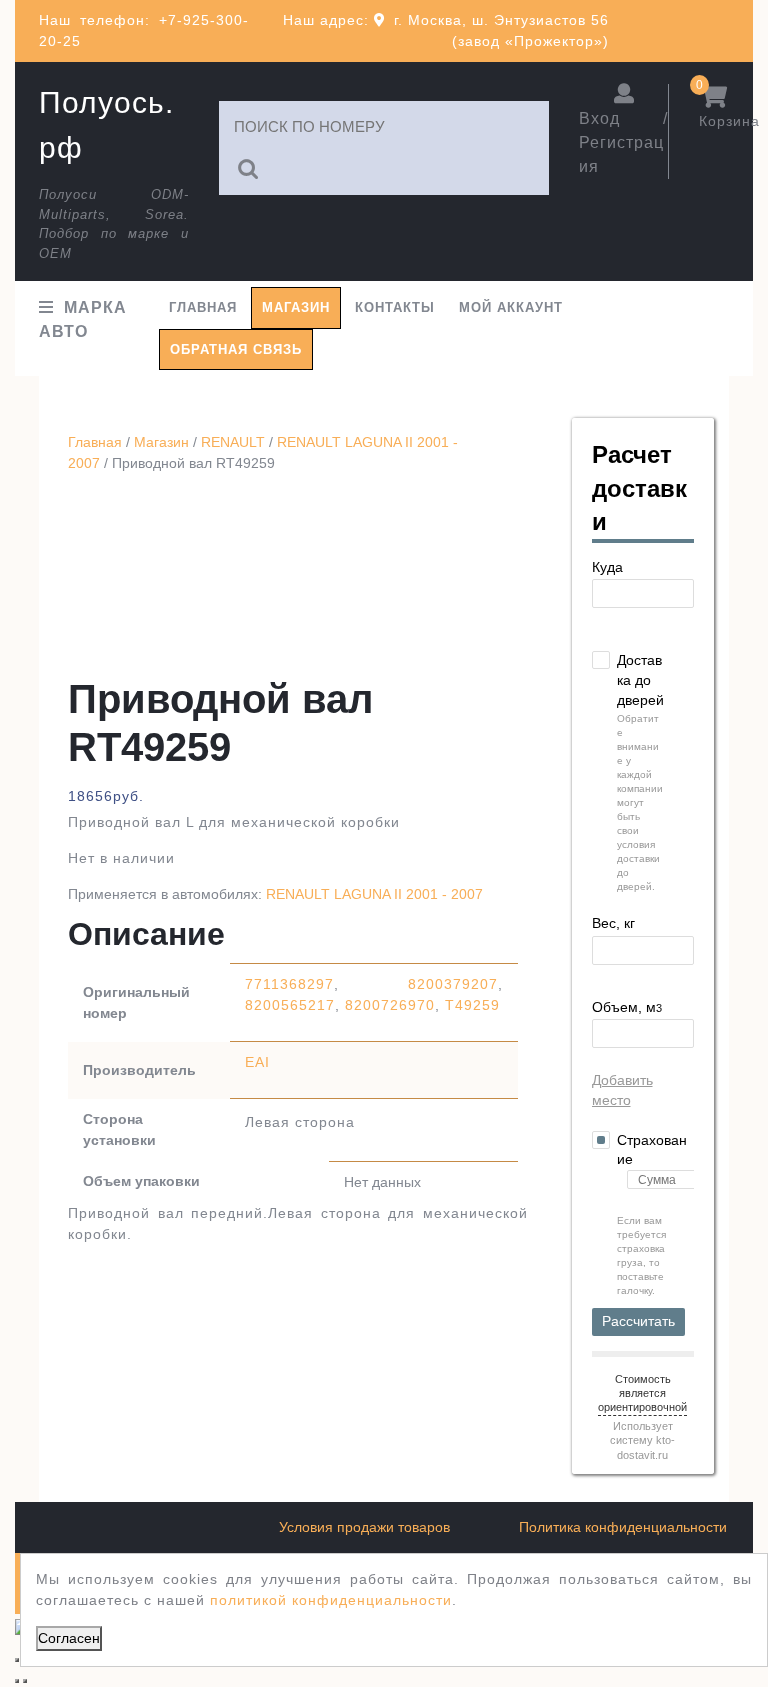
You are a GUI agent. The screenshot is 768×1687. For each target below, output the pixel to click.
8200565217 (290, 1005)
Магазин (296, 307)
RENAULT (233, 442)
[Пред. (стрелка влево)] (17, 1681)
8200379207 (453, 984)
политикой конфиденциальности (331, 1600)
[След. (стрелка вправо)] (25, 1681)
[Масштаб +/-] (17, 1660)
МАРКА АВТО (83, 319)
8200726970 (390, 1005)
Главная (203, 307)
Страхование (652, 1150)
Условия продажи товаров (364, 1527)
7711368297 (289, 984)
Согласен (69, 1638)
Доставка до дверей (640, 679)
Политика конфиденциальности (623, 1527)
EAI (257, 1062)
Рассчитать (638, 1321)
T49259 (472, 1005)
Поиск (249, 169)
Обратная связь (236, 349)
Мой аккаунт (511, 307)
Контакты (395, 307)
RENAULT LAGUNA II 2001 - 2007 (374, 894)
